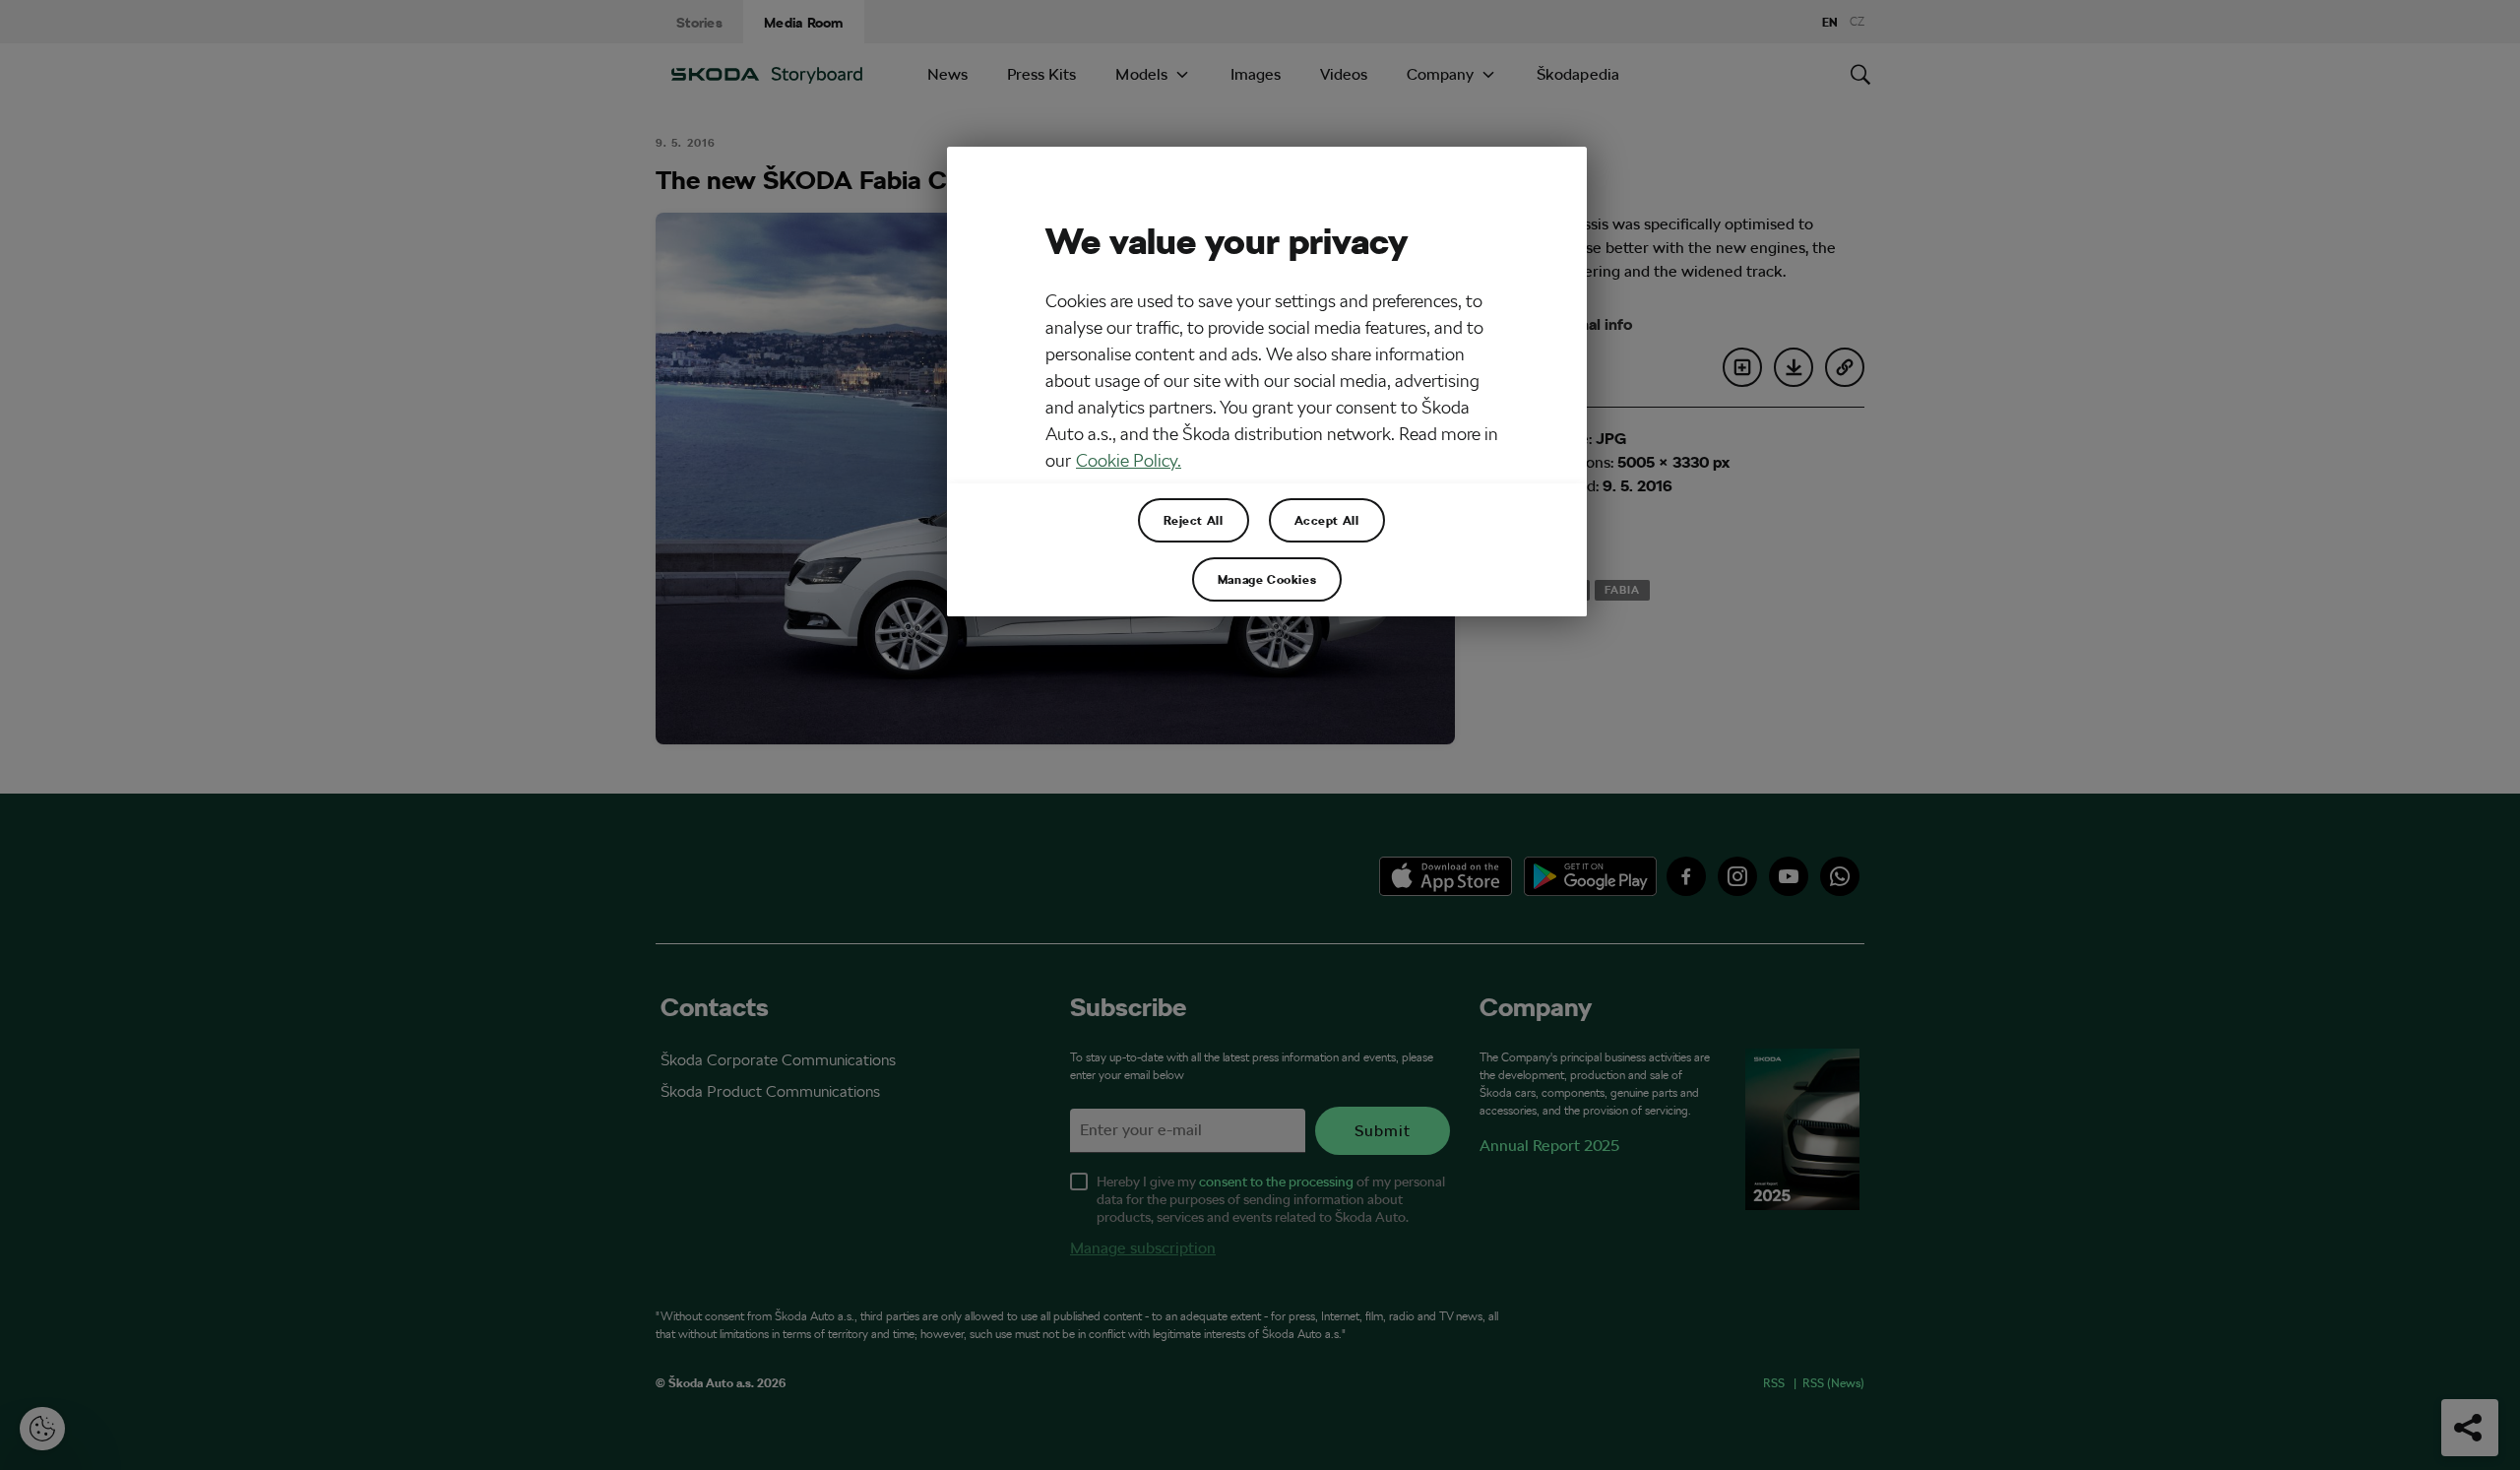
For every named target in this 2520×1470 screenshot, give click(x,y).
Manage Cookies (1267, 579)
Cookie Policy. (1129, 460)
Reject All (1194, 520)
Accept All (1327, 520)
